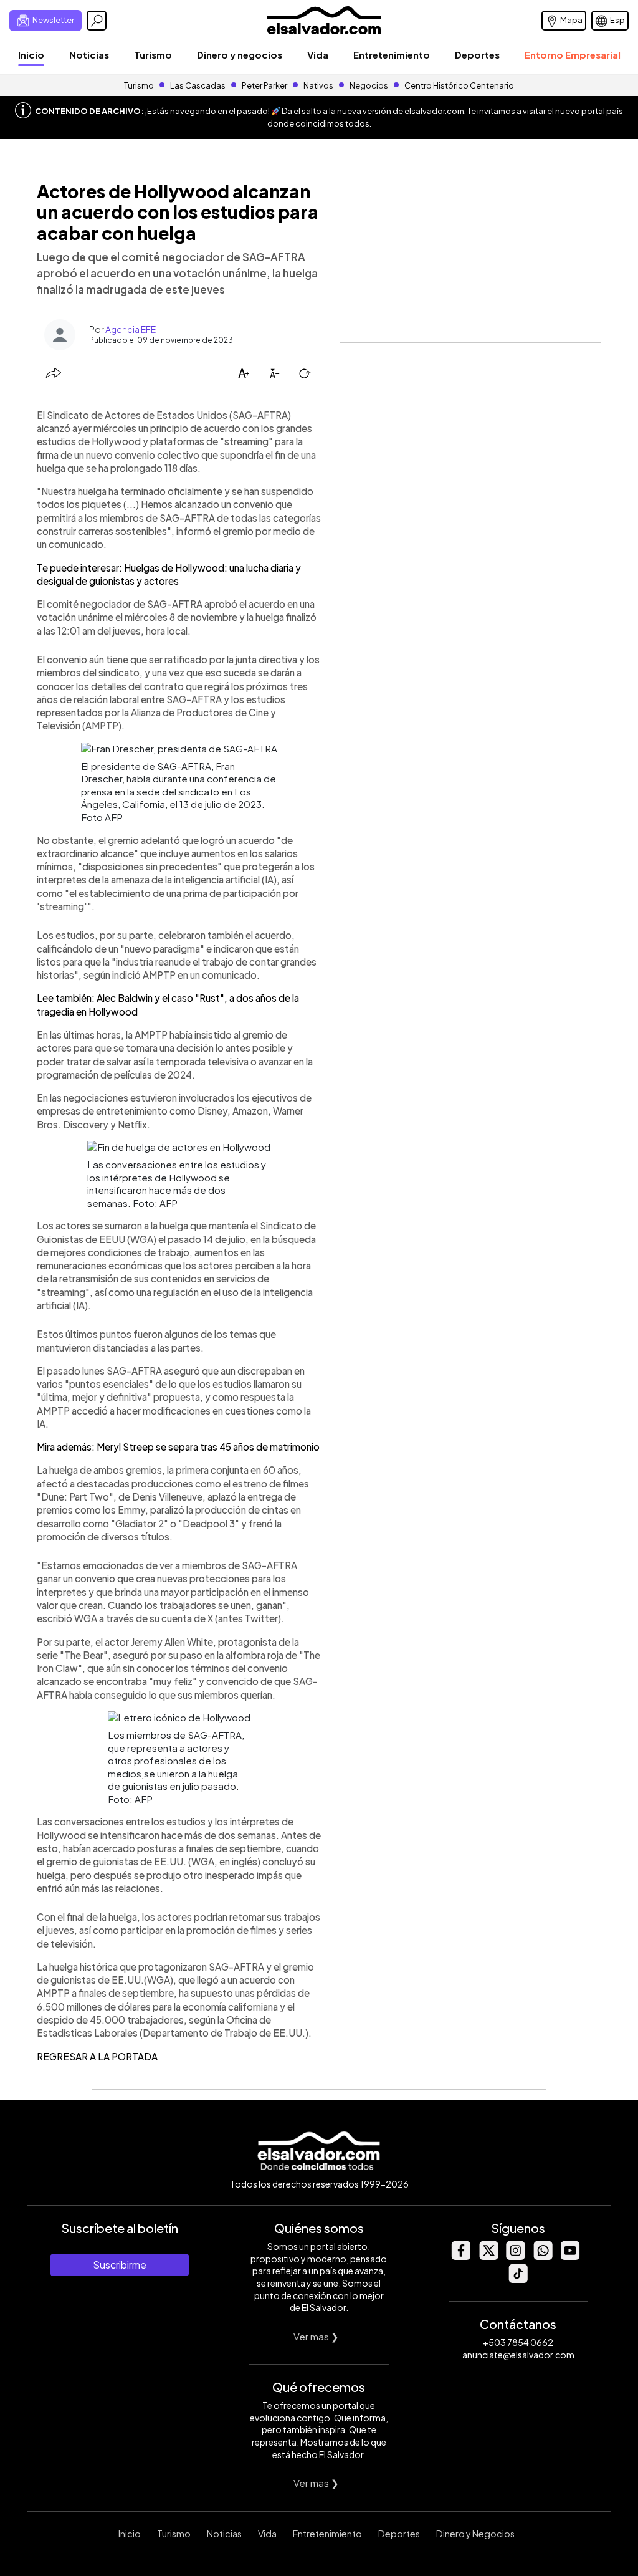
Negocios (369, 85)
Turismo (153, 55)
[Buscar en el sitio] (97, 21)
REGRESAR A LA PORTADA (97, 2056)
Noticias (89, 55)
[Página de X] (488, 2256)
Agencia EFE (131, 329)
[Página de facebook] (460, 2256)
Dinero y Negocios (475, 2534)
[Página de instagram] (515, 2256)
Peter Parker (265, 85)
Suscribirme (120, 2265)
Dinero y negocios (240, 55)
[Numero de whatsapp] (543, 2256)
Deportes (477, 55)
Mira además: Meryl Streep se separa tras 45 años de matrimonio (178, 1447)
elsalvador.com (434, 111)
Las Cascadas (198, 85)
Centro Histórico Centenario (459, 85)
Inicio (31, 55)
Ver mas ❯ (316, 2336)
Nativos (318, 85)
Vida (318, 55)
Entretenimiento (392, 55)
